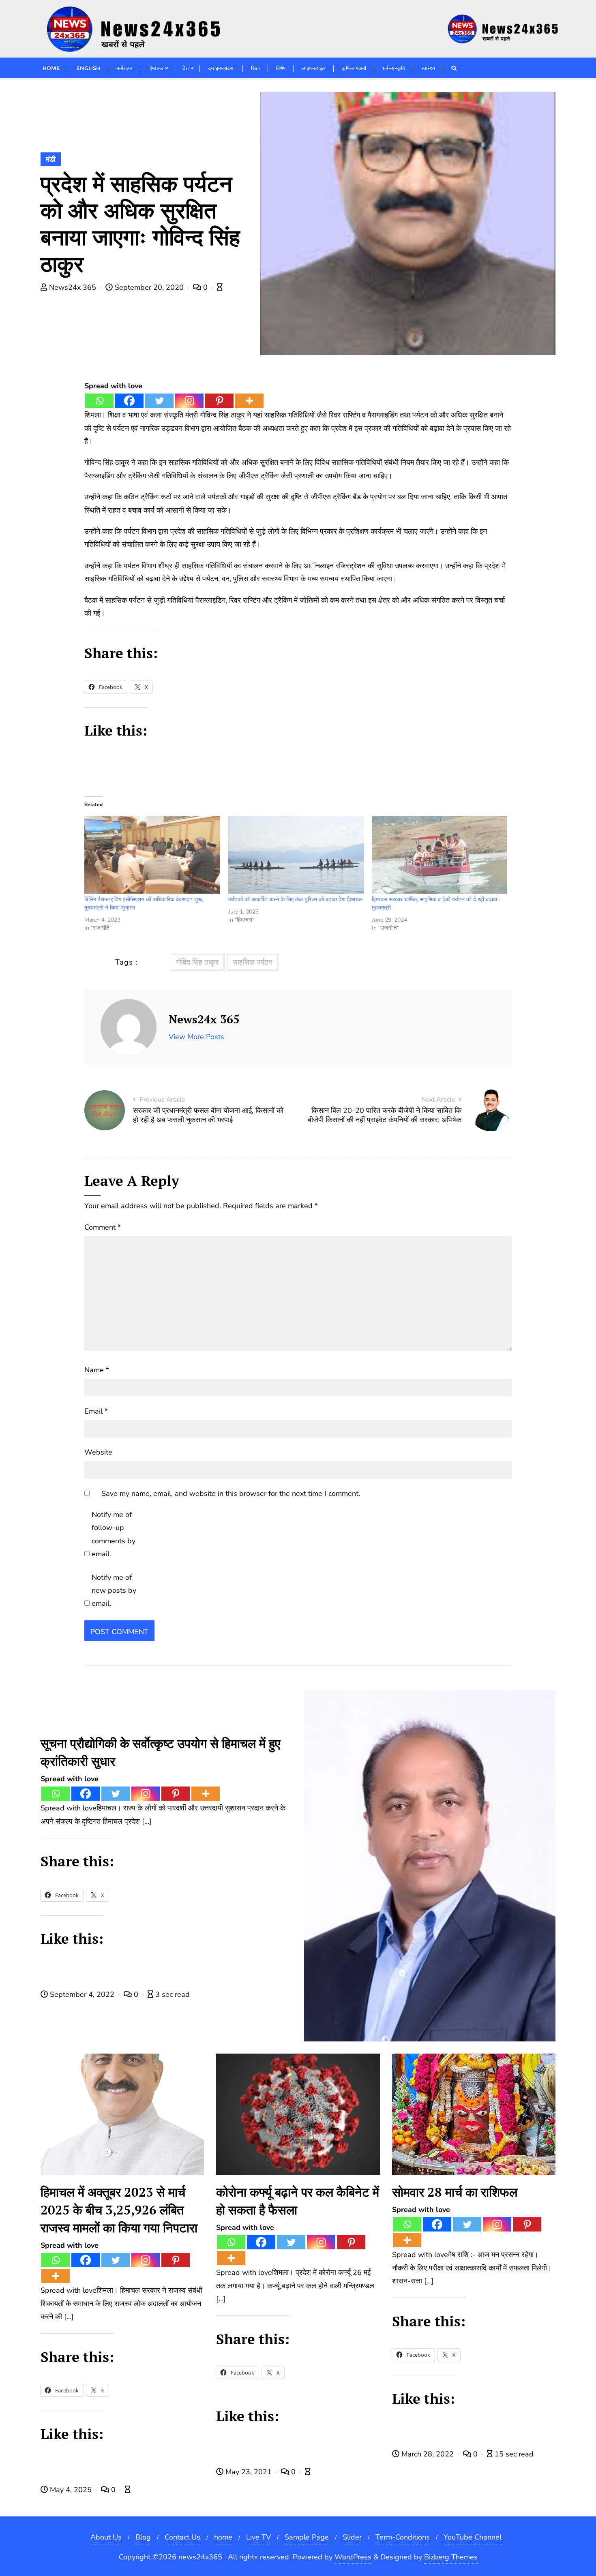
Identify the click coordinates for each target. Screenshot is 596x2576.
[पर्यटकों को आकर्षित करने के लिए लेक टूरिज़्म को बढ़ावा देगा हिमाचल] (296, 855)
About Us (106, 2537)
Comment (103, 1227)
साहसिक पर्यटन (253, 962)
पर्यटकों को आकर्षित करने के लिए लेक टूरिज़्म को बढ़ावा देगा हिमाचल (295, 900)
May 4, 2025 (71, 2490)
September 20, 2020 (149, 287)
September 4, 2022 (82, 1994)
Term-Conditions (403, 2537)
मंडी (51, 159)
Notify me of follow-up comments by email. (114, 1534)
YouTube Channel (473, 2537)
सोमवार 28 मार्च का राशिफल (455, 2192)
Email (96, 1411)
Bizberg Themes (451, 2557)
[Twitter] (159, 401)
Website (98, 1452)
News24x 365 (73, 287)
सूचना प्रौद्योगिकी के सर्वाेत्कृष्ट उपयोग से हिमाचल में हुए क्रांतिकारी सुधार (160, 1752)
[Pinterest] (219, 401)
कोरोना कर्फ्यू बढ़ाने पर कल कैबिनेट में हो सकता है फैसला (298, 2201)
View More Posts (196, 1037)
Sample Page (307, 2537)
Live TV (258, 2537)
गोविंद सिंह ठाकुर (197, 962)
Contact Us (182, 2537)
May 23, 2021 (249, 2472)
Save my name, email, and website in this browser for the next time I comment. (231, 1493)
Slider (352, 2537)
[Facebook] (129, 401)
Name (97, 1370)
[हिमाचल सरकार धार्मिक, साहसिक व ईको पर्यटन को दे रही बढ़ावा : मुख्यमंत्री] (439, 855)
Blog (143, 2537)
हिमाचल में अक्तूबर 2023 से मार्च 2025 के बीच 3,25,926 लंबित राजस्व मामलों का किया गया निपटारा (119, 2210)
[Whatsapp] (99, 401)
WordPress (353, 2557)
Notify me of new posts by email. (114, 1591)
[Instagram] (189, 401)
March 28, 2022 (428, 2454)
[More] (249, 401)
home (223, 2537)
